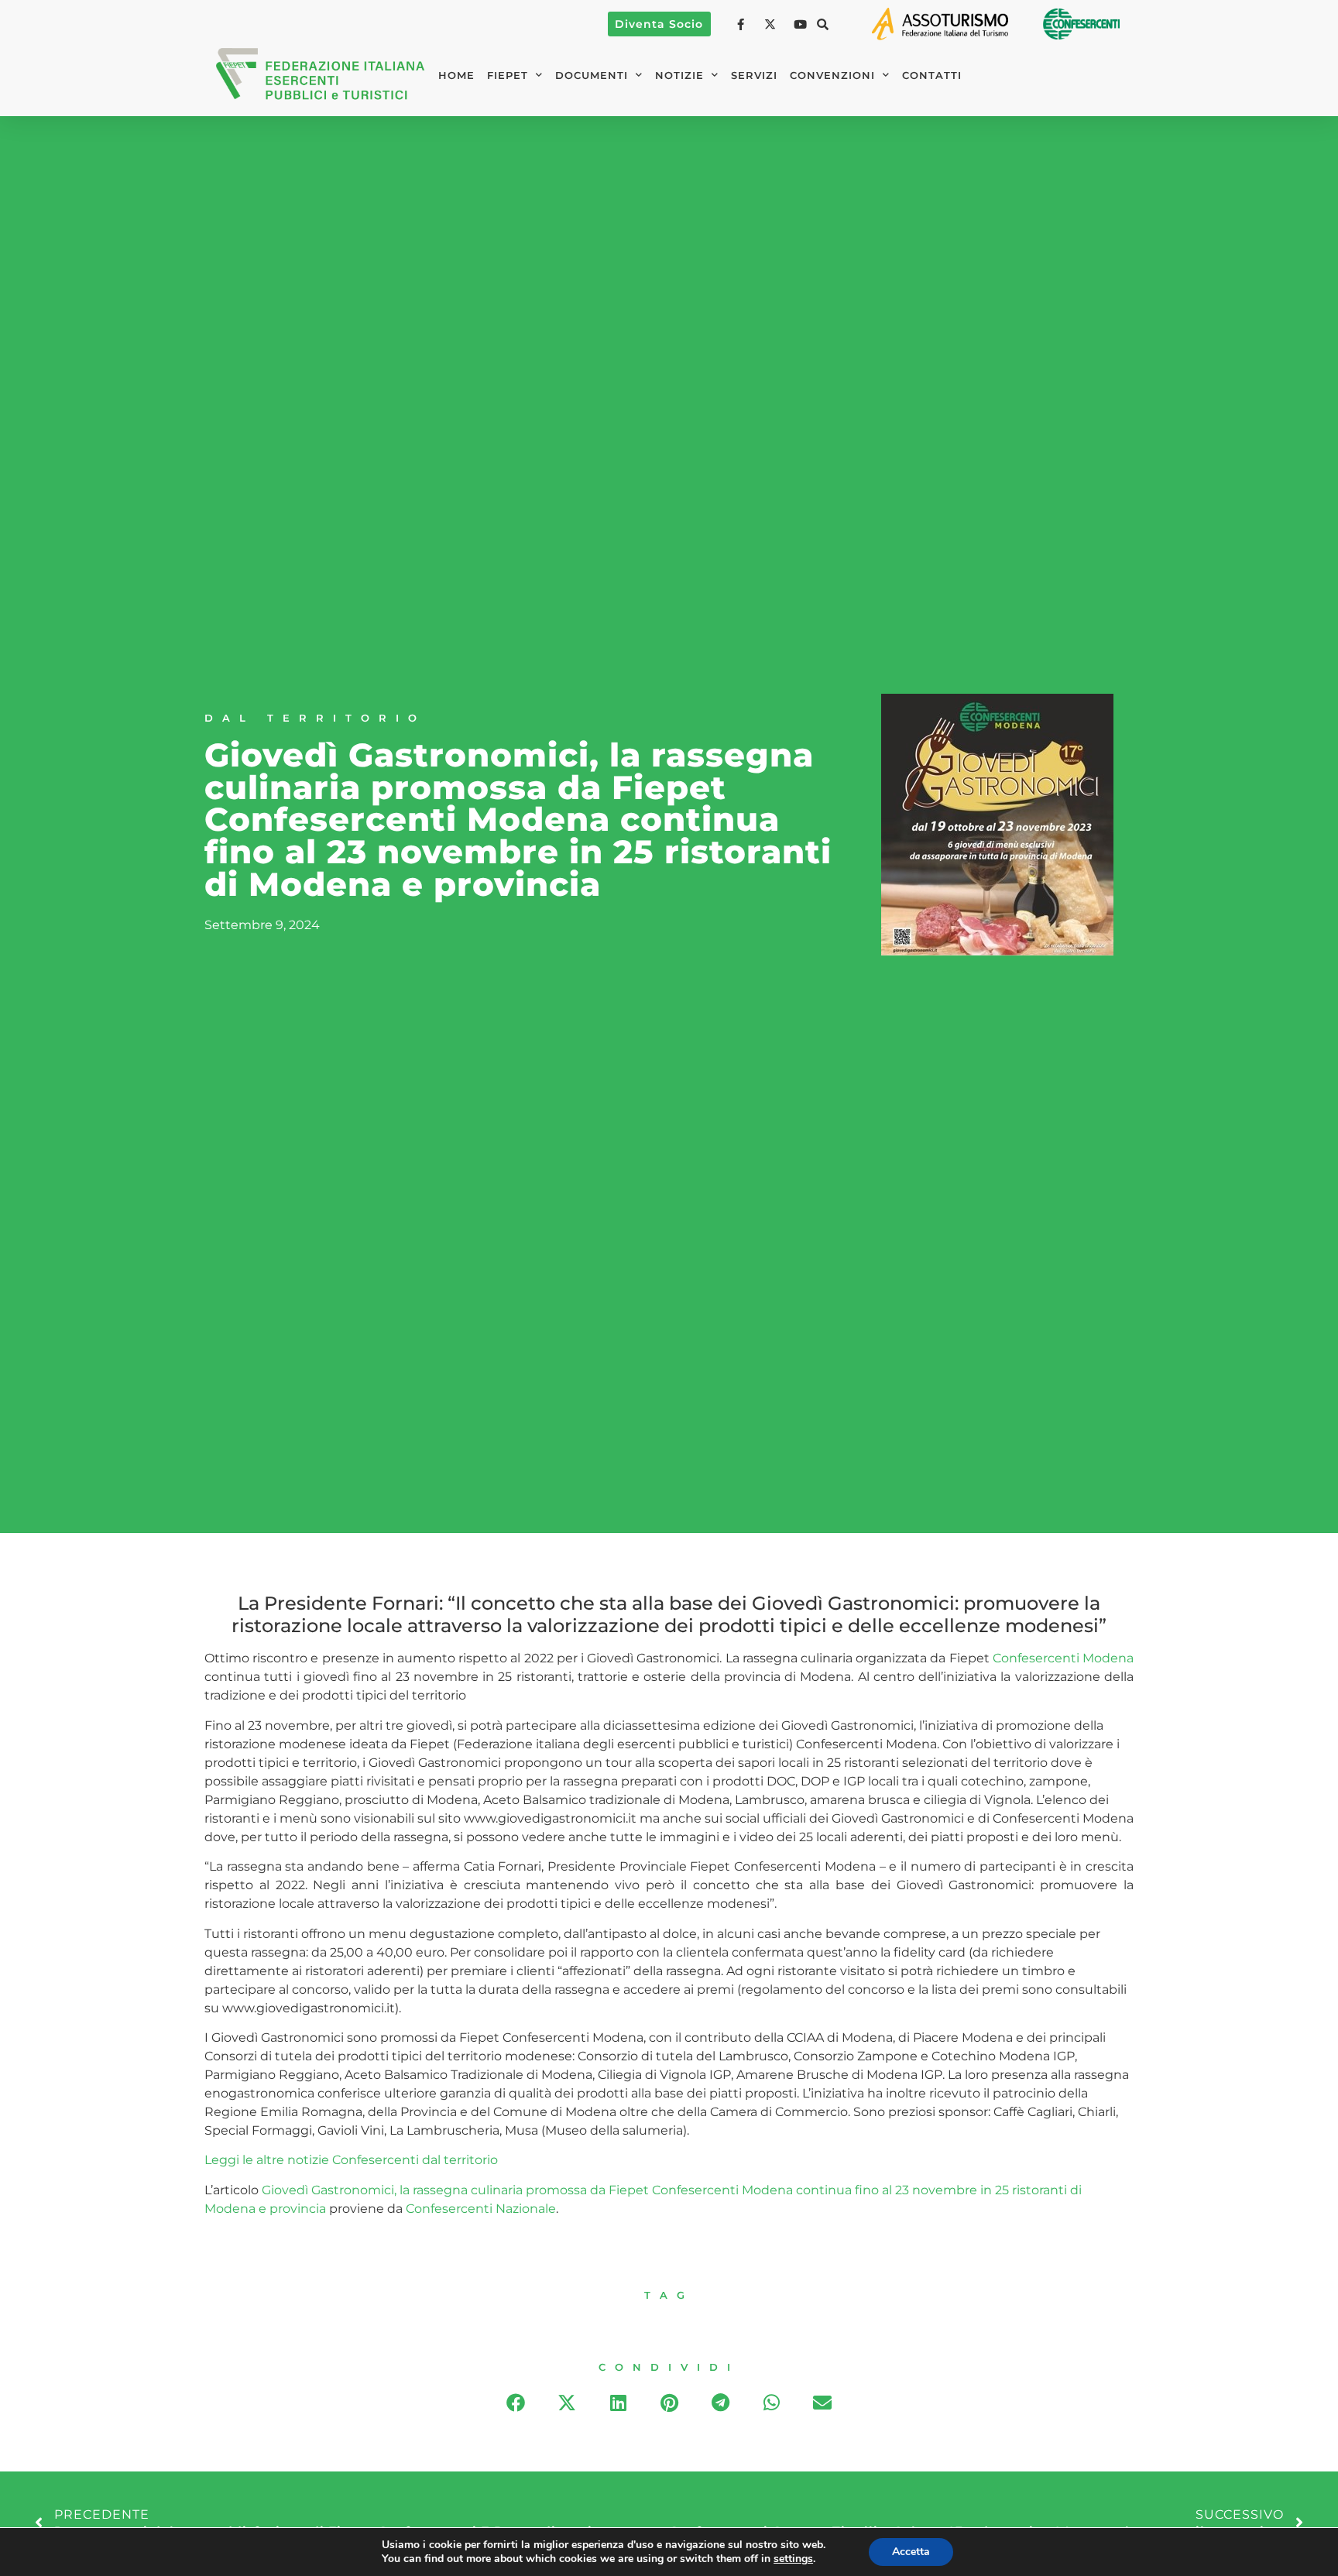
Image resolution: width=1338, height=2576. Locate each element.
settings (793, 2559)
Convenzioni (832, 75)
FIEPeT (508, 75)
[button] (823, 24)
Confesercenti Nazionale (481, 2209)
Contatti (932, 75)
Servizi (754, 75)
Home (456, 75)
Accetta (911, 2552)
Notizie (679, 75)
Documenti (592, 75)
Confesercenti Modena (1063, 1658)
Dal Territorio (315, 718)
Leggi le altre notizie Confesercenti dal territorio (351, 2160)
